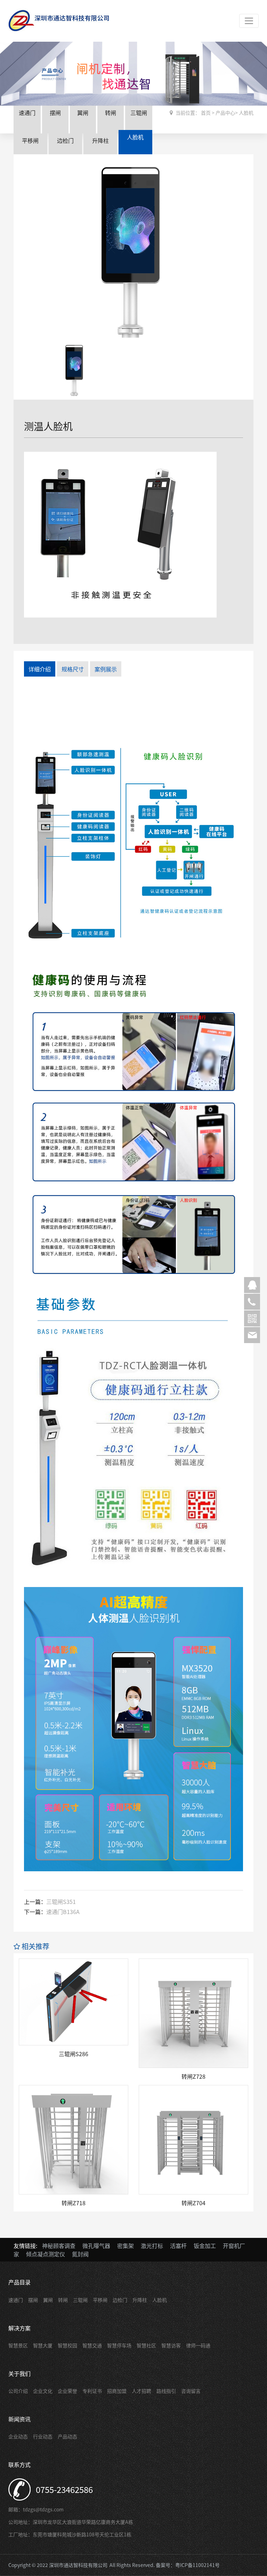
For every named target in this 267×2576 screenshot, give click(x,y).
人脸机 (135, 137)
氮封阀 (80, 2254)
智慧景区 (18, 2345)
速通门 (27, 113)
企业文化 (43, 2391)
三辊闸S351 (61, 1902)
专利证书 (92, 2391)
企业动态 (18, 2436)
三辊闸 (139, 113)
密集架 (126, 2246)
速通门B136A (63, 1912)
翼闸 (83, 113)
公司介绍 (18, 2391)
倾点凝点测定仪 (46, 2254)
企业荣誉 (67, 2391)
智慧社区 (146, 2345)
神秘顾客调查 (59, 2246)
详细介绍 (40, 669)
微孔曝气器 (96, 2246)
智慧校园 (67, 2345)
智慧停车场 (119, 2345)
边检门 (65, 140)
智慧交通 (92, 2345)
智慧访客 (171, 2345)
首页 (206, 113)
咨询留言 (191, 2391)
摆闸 (55, 113)
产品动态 (67, 2436)
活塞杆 (178, 2246)
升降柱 (100, 140)
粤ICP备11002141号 (197, 2565)
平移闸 (30, 140)
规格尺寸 (73, 669)
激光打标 (152, 2246)
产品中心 (225, 113)
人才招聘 (141, 2391)
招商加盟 (117, 2391)
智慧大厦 (43, 2345)
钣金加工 (205, 2246)
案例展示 (106, 669)
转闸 (111, 113)
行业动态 (43, 2436)
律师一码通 (198, 2345)
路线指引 (166, 2391)
